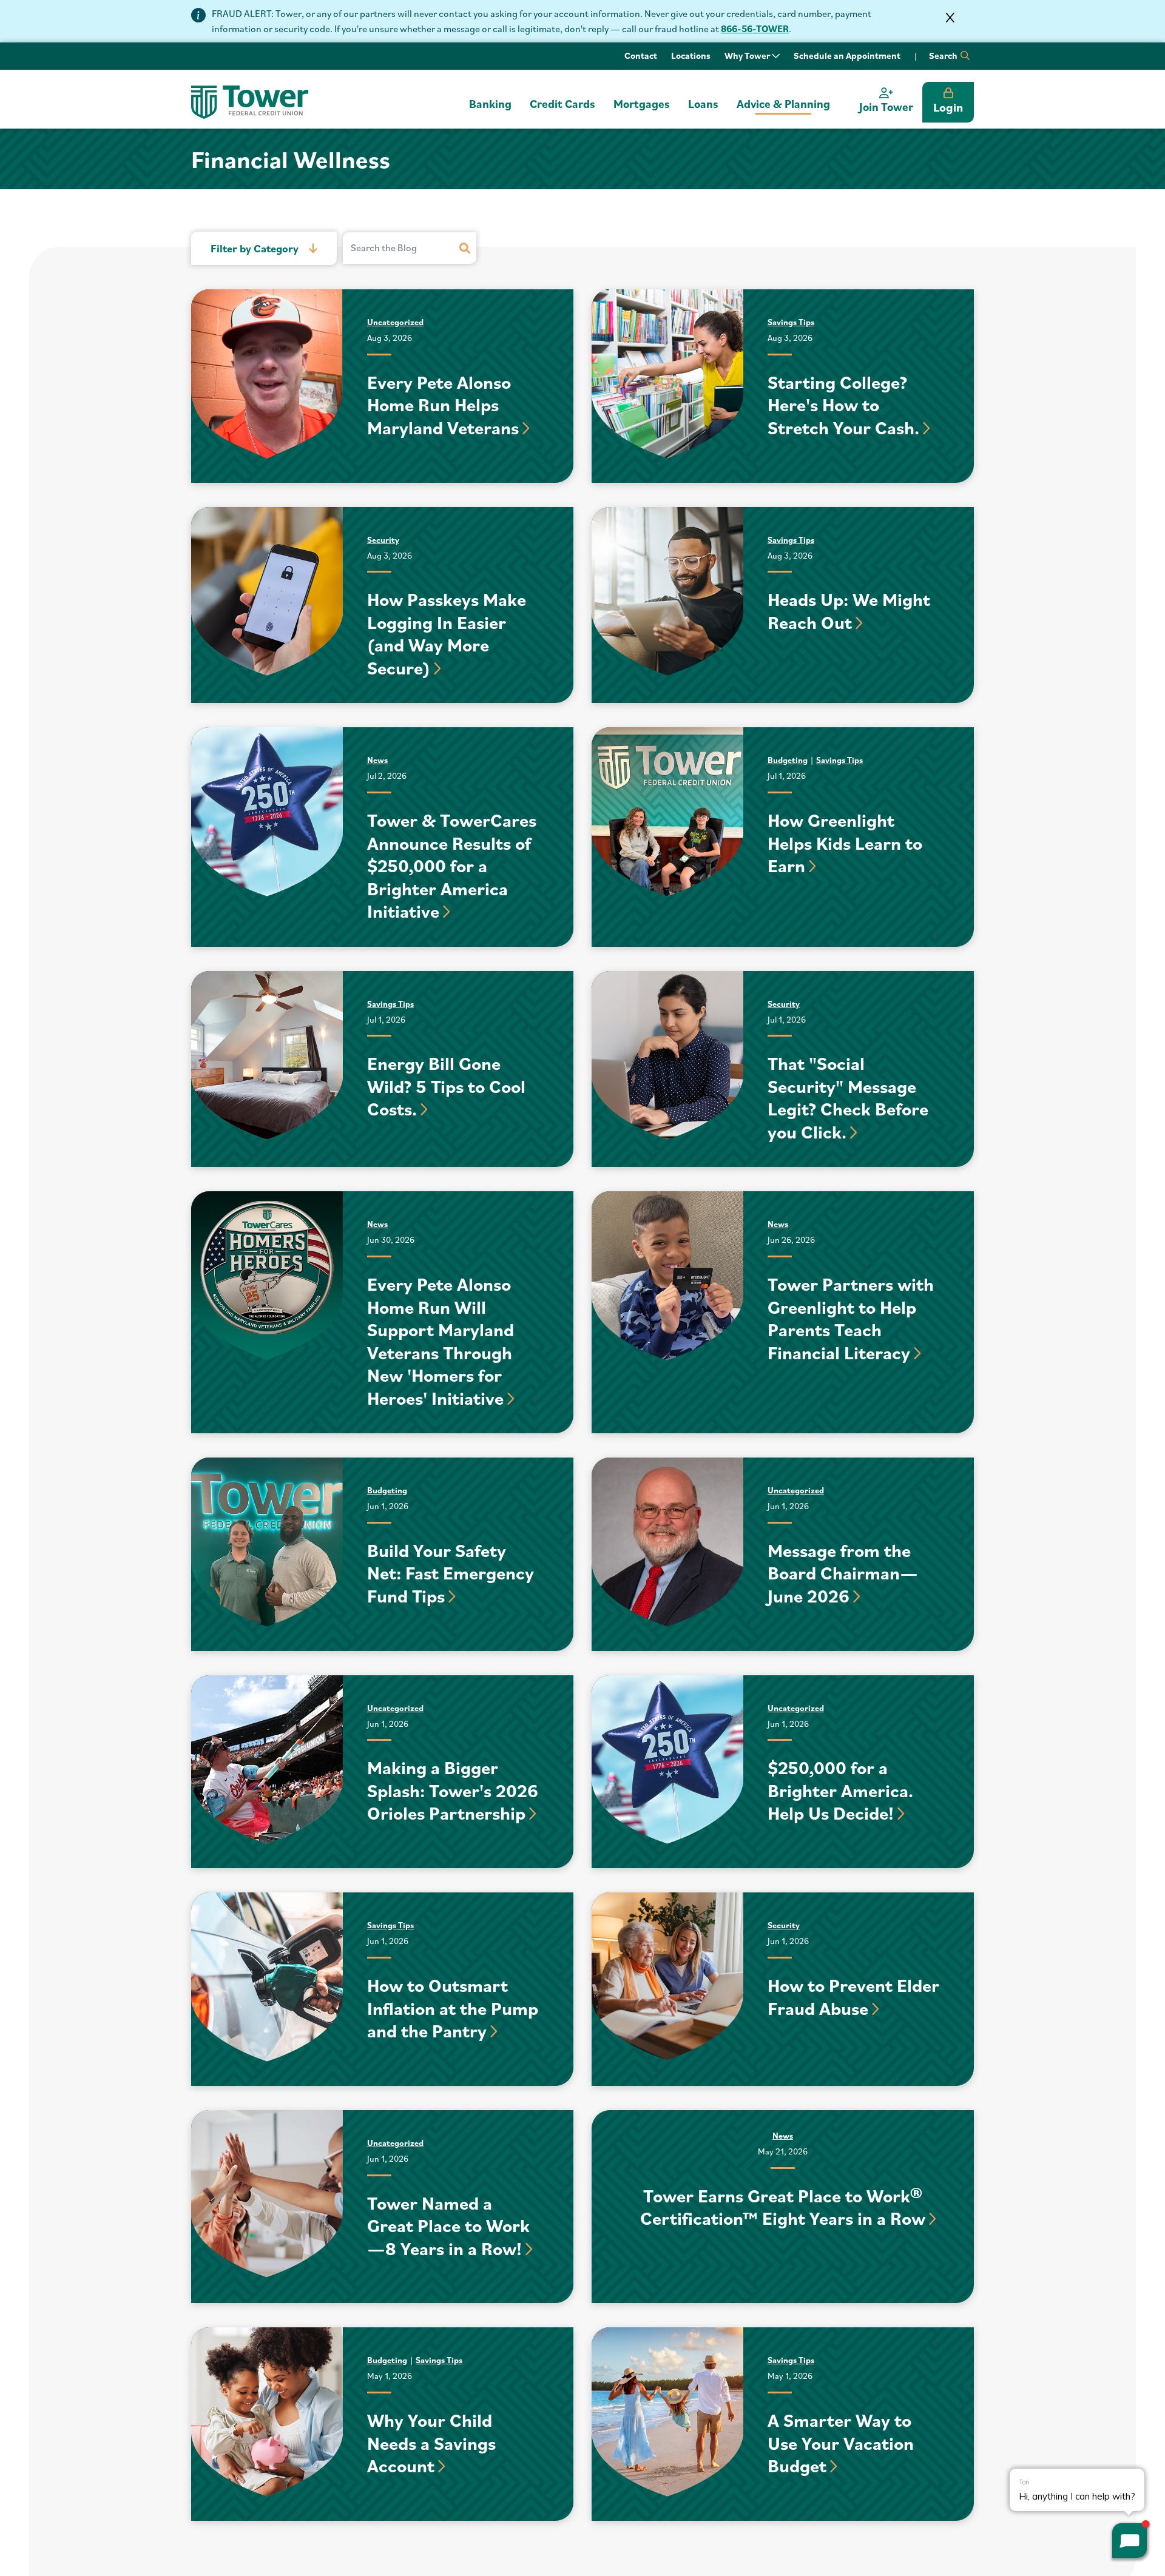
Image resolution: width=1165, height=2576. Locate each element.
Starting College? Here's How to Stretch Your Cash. (843, 405)
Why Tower (748, 55)
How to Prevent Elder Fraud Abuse (853, 1996)
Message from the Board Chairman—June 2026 (843, 1573)
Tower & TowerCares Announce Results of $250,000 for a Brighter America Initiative (452, 865)
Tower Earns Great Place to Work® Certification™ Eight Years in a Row (783, 2207)
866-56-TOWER (755, 29)
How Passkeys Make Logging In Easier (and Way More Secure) (447, 633)
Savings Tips (791, 322)
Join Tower (886, 107)
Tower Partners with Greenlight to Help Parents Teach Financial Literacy (851, 1318)
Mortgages (642, 104)
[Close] (950, 18)
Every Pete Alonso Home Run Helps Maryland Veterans (443, 405)
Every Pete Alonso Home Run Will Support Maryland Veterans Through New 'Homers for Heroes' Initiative (441, 1341)
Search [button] (944, 55)
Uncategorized (395, 322)
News (377, 760)
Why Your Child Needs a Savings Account (431, 2443)
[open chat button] (1130, 2541)
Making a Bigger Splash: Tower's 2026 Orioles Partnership (453, 1790)
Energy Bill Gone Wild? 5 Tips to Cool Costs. (446, 1086)
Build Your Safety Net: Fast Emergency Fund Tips (451, 1573)
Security (383, 540)
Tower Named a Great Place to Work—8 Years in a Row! (448, 2225)
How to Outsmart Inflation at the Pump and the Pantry (453, 2008)
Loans (703, 104)
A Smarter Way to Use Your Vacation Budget (841, 2443)
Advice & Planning (783, 104)
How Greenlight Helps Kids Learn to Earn (845, 842)
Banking (490, 104)
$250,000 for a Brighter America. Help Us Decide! (840, 1790)
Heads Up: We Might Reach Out (849, 610)
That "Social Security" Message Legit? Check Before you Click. (848, 1097)
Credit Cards (562, 104)
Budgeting (788, 760)
